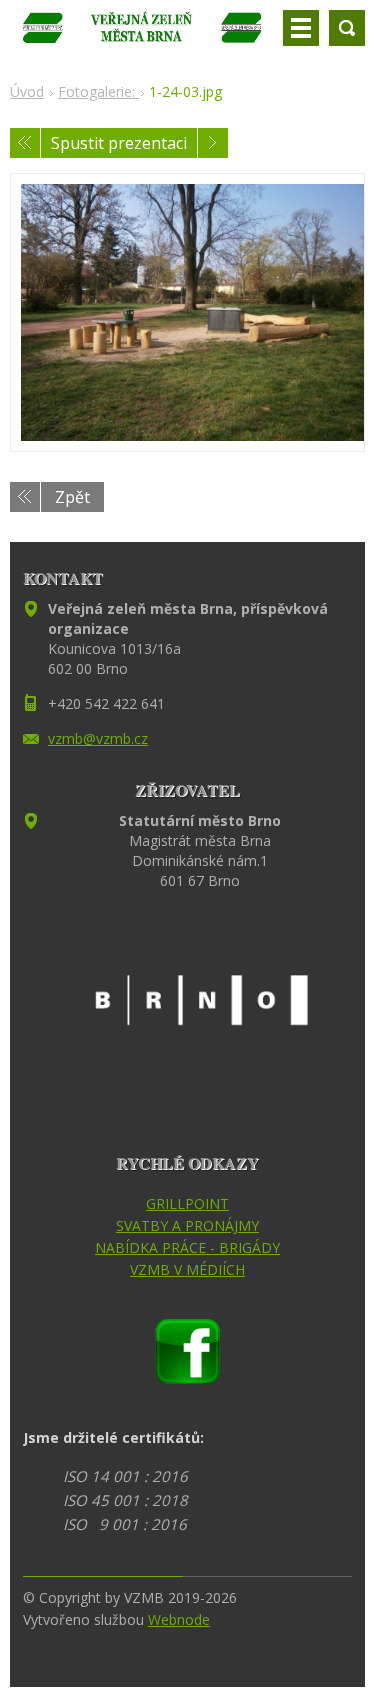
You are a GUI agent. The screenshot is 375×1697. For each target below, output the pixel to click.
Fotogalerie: (98, 91)
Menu (301, 28)
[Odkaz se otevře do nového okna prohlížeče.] (187, 312)
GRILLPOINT (187, 1203)
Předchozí (25, 143)
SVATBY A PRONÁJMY (187, 1225)
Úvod (27, 91)
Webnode (179, 1619)
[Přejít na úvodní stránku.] (142, 36)
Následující (213, 143)
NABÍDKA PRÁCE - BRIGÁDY (187, 1247)
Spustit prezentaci (119, 143)
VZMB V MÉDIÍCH (187, 1269)
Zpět (72, 497)
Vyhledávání (347, 28)
